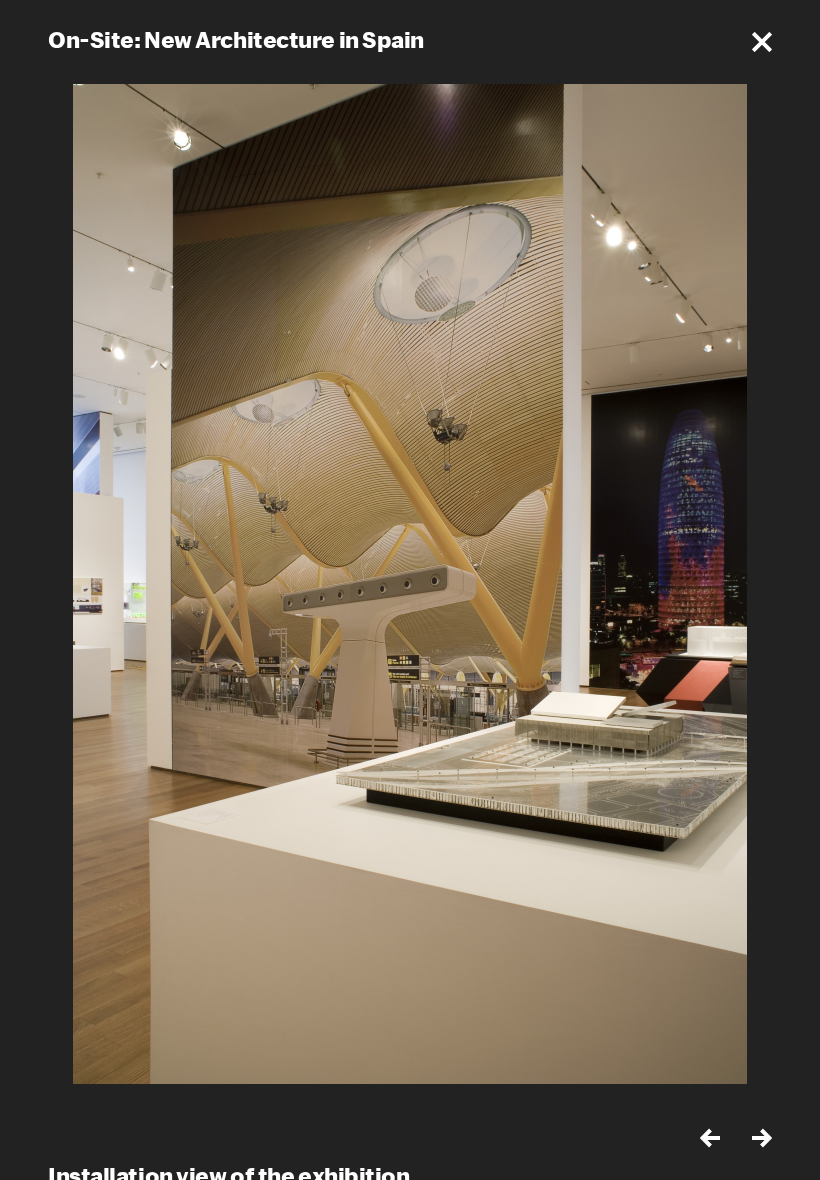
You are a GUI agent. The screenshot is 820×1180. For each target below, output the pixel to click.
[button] (762, 42)
